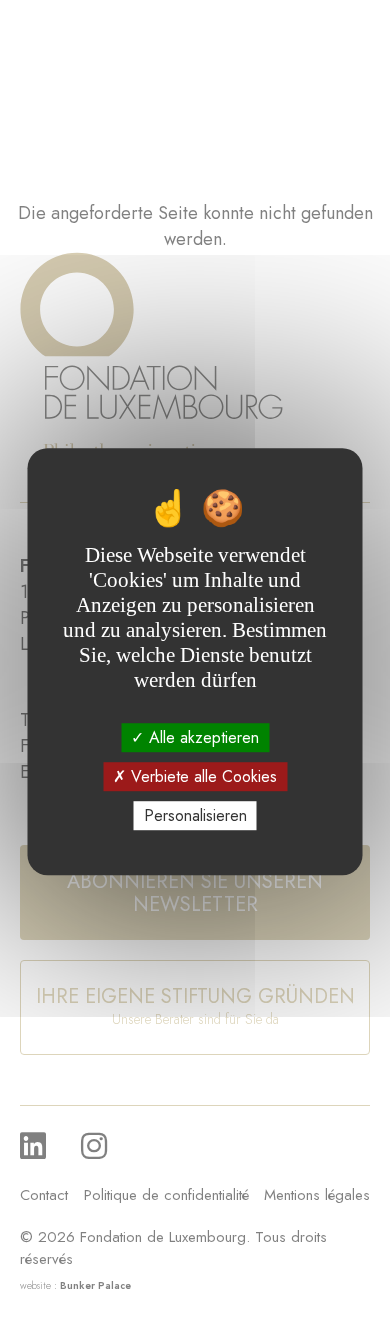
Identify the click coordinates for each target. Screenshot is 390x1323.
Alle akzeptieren (201, 737)
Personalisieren (195, 815)
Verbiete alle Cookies (201, 776)
